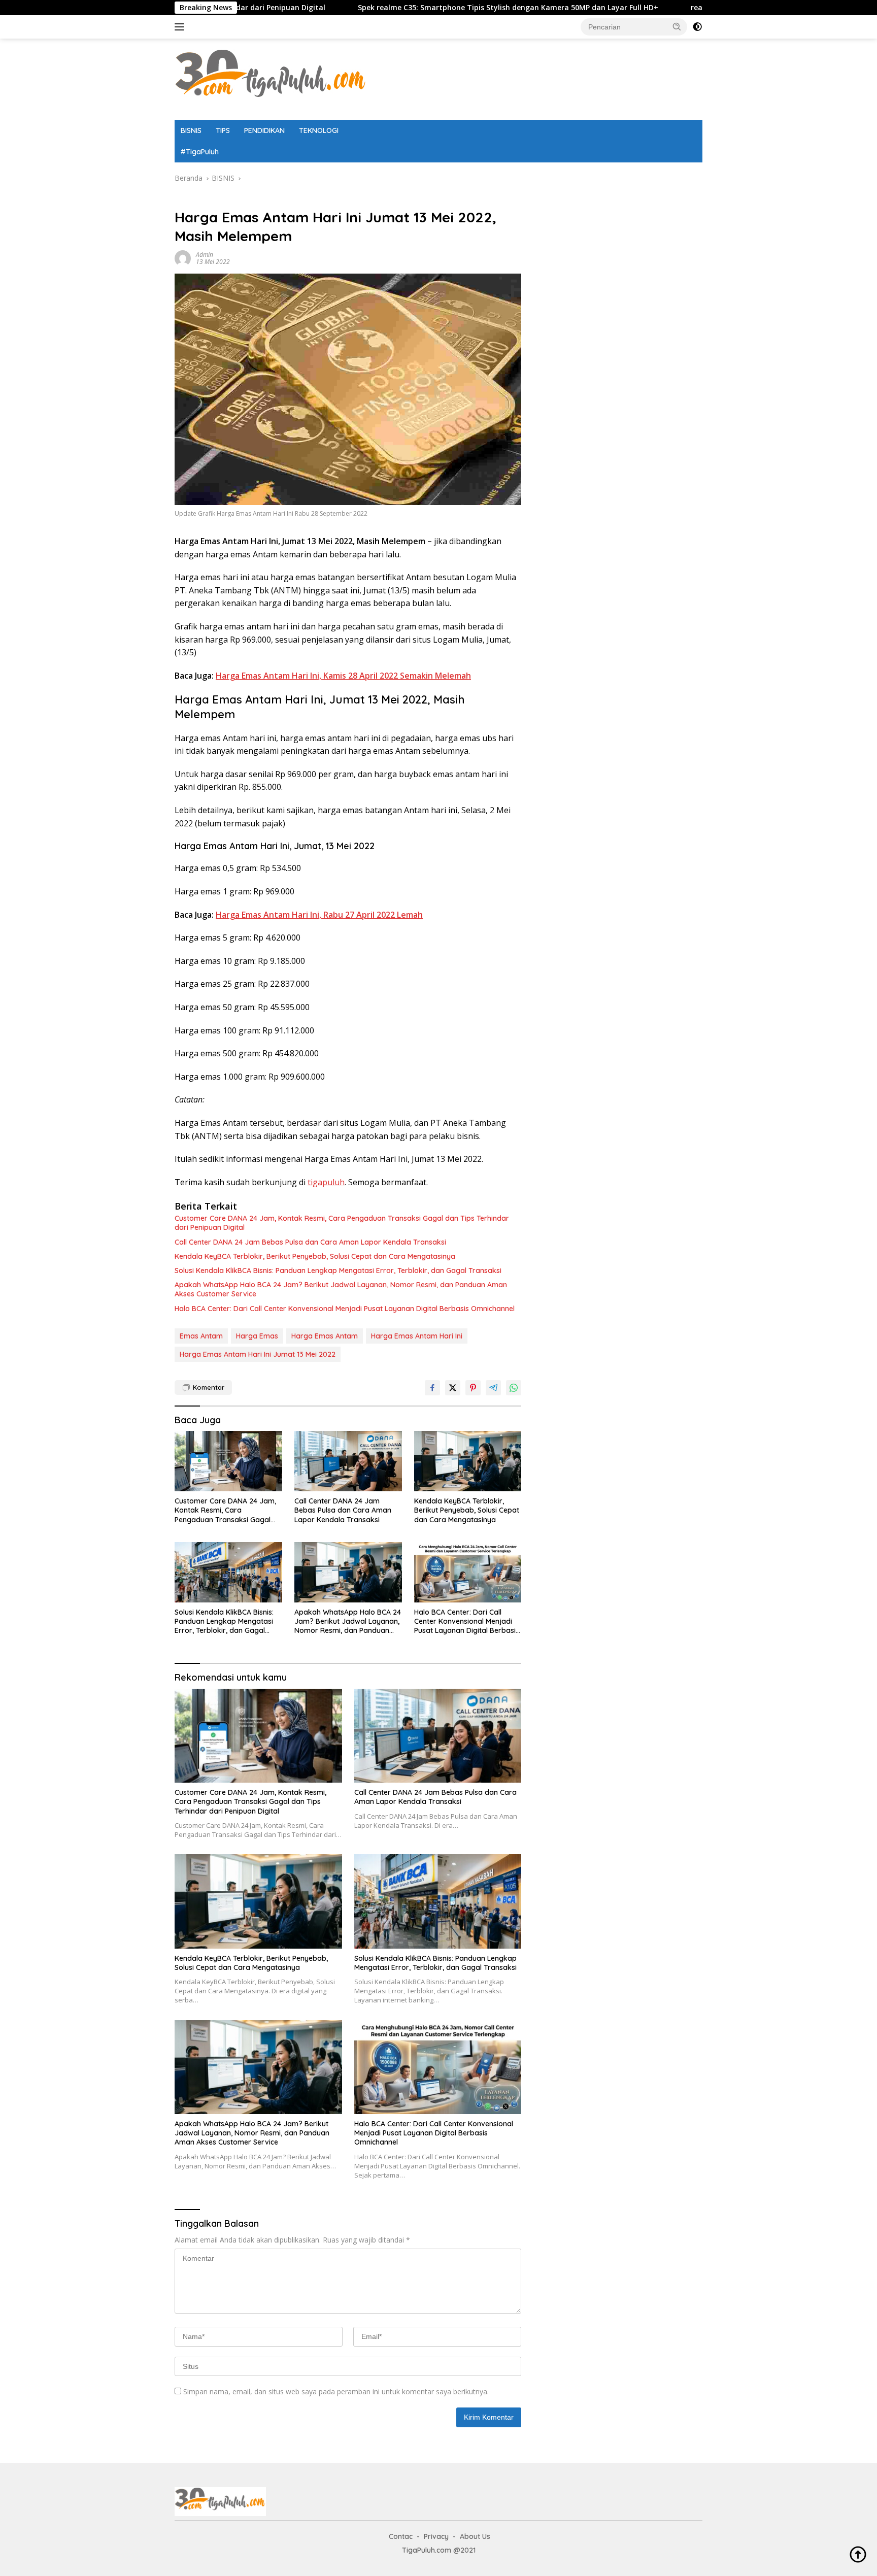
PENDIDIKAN (264, 130)
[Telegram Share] (493, 1388)
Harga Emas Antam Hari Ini (417, 1336)
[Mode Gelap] (697, 27)
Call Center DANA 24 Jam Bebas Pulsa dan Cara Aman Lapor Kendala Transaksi (310, 1242)
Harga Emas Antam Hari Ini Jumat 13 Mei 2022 (258, 1354)
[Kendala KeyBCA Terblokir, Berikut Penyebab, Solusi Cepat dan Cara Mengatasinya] (468, 1461)
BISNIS (191, 130)
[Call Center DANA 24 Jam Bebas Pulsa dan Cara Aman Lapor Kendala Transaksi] (348, 1461)
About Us (475, 2536)
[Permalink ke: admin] (183, 258)
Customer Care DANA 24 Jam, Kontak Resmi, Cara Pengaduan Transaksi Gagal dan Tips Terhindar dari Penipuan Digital (342, 1223)
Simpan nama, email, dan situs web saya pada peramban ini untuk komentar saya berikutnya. (336, 2391)
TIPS (223, 130)
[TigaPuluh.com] (271, 78)
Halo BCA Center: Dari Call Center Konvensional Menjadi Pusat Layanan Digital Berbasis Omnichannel (345, 1309)
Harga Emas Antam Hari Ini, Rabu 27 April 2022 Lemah (319, 915)
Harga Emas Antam (325, 1336)
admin (205, 255)
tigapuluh (326, 1182)
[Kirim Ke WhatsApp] (514, 1388)
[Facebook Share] (432, 1388)
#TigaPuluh (200, 152)
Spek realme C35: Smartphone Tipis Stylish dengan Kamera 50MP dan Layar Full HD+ (388, 8)
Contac (401, 2536)
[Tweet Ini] (453, 1388)
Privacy (436, 2536)
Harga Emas (257, 1336)
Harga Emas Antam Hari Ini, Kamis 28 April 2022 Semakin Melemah (343, 676)
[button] (677, 26)
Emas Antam (201, 1336)
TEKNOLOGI (319, 130)
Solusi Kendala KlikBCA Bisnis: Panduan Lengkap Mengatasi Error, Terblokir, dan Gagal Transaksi (338, 1270)
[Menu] (181, 27)
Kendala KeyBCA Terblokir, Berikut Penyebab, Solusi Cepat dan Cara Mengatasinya (315, 1256)
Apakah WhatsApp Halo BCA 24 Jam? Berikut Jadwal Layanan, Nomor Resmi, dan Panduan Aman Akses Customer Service (341, 1289)
